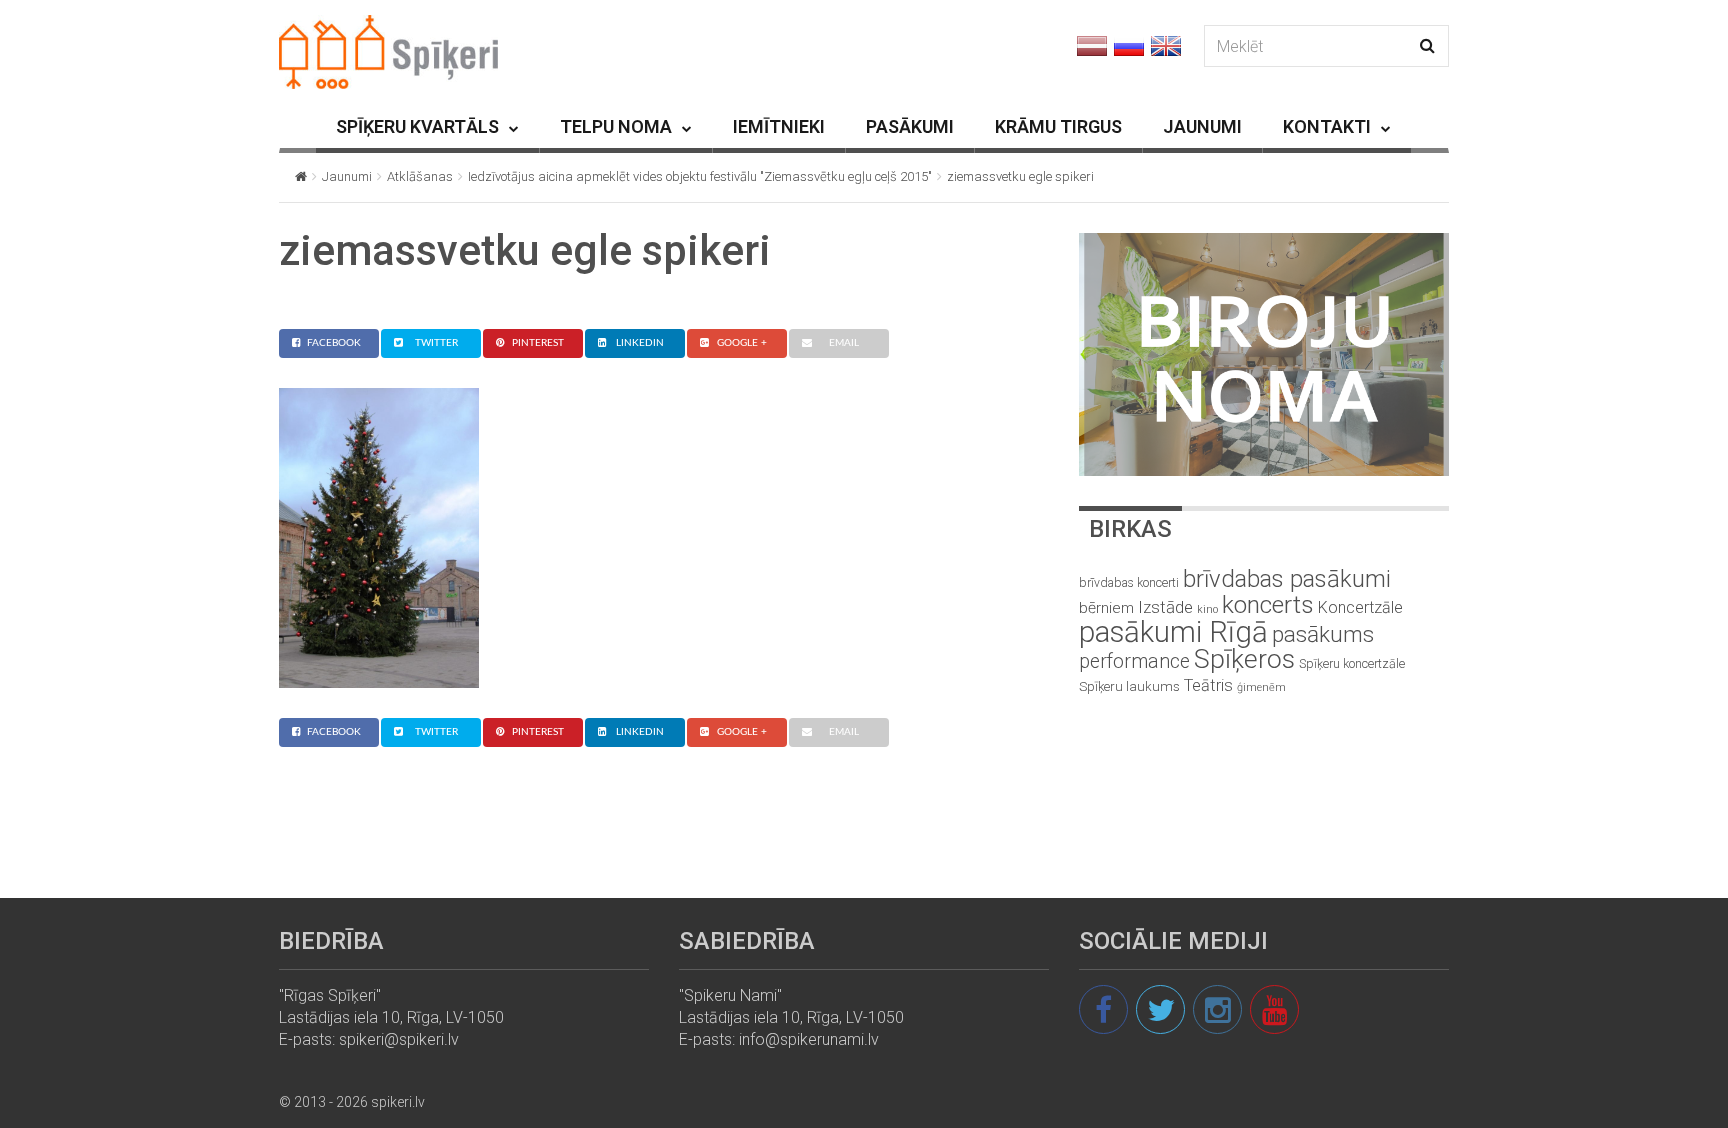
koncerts (1268, 604)
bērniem (1106, 608)
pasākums (1323, 634)
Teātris (1208, 685)
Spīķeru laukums (1129, 686)
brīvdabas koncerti (1129, 583)
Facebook (334, 343)
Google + (742, 343)
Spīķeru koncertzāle (1352, 663)
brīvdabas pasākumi (1287, 579)
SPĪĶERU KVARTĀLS (417, 126)
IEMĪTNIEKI (779, 126)
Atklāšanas (420, 176)
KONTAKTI (1327, 126)
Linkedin (640, 343)
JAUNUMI (1202, 126)
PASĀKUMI (910, 126)
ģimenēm (1261, 687)
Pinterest (538, 343)
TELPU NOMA (616, 126)
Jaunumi (347, 176)
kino (1207, 609)
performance (1134, 661)
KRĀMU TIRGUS (1058, 126)
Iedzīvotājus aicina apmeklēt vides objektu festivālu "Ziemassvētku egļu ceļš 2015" (700, 176)
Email (844, 343)
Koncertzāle (1360, 607)
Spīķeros (1244, 658)
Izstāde (1165, 607)
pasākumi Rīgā (1173, 632)
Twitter (436, 343)
